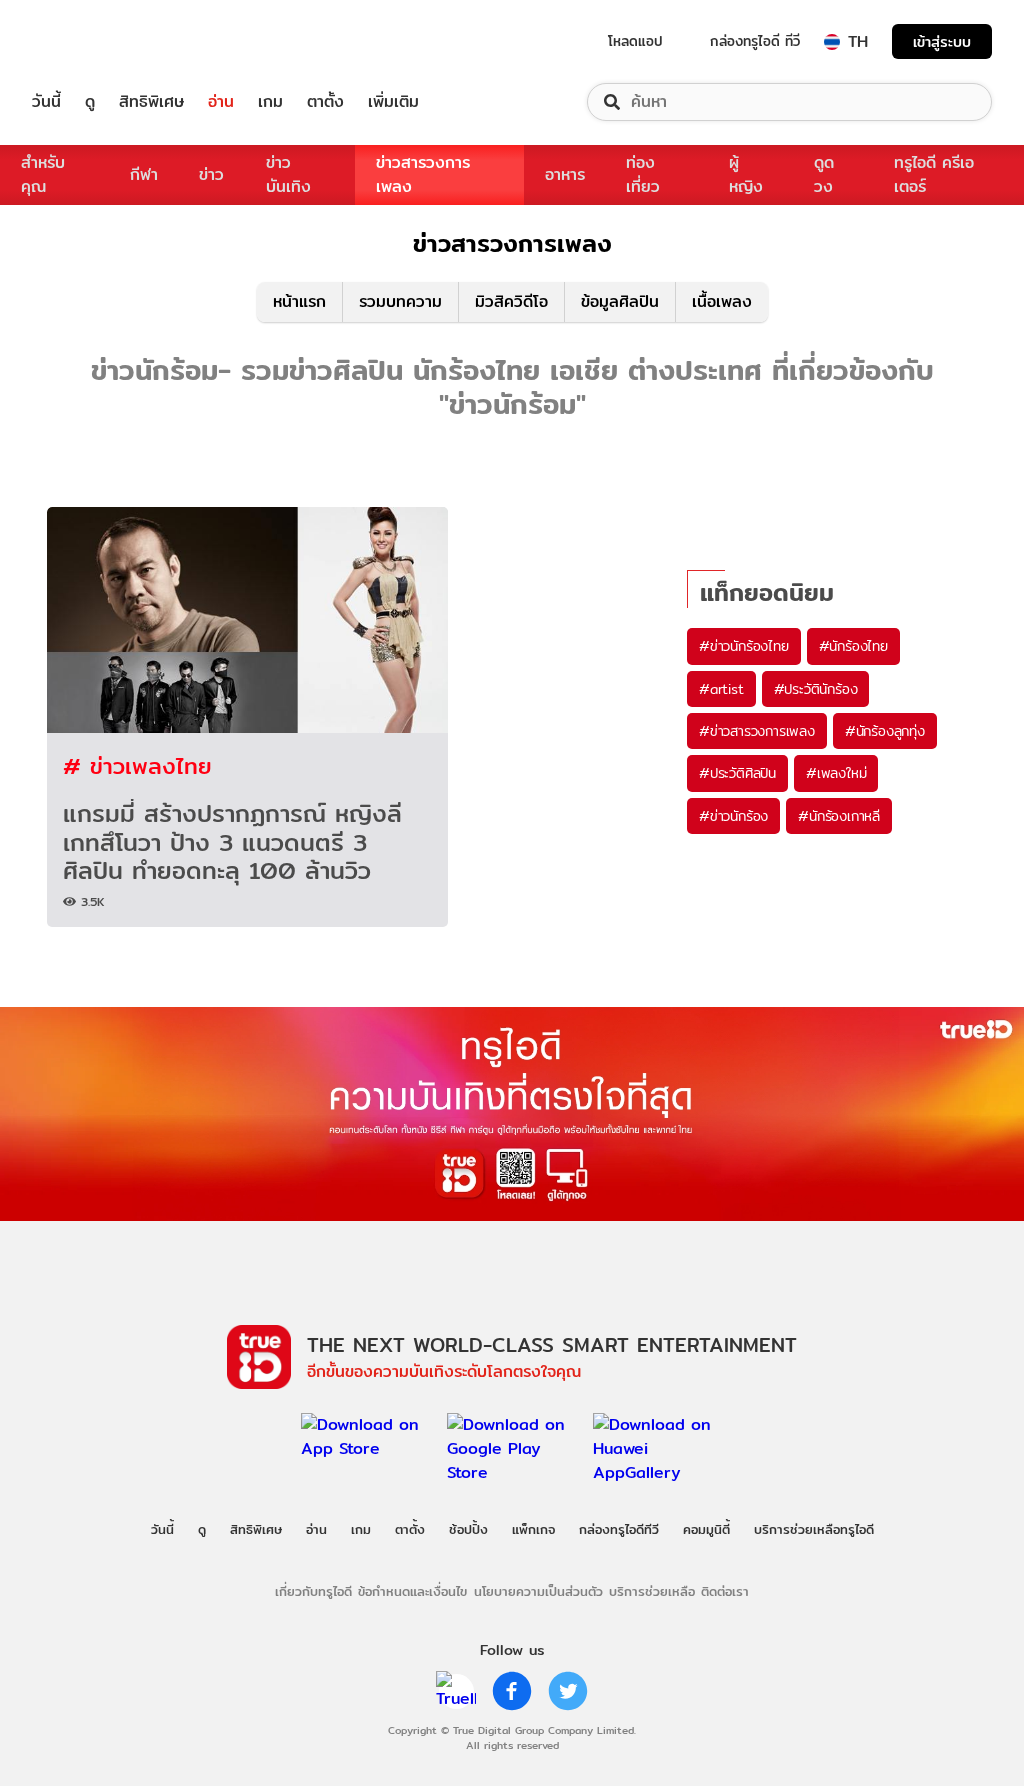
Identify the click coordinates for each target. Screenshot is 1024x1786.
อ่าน (221, 102)
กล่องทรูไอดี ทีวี (755, 41)
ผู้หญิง (746, 174)
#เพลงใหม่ (836, 773)
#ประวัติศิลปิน (737, 773)
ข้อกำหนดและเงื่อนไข (412, 1591)
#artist (721, 689)
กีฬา (144, 174)
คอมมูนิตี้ (706, 1529)
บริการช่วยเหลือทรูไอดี (814, 1529)
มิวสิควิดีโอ (511, 301)
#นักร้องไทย (853, 646)
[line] (456, 1691)
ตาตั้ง (325, 102)
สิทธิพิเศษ (151, 102)
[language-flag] (832, 42)
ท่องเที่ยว (643, 174)
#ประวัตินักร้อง (816, 689)
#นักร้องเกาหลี (839, 816)
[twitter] (568, 1691)
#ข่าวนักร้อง (733, 816)
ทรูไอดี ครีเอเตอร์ (934, 174)
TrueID (92, 41)
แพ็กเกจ (533, 1529)
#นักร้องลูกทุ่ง (885, 731)
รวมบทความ (400, 301)
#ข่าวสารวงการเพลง (757, 731)
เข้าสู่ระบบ (942, 41)
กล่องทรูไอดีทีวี (619, 1529)
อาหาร (565, 174)
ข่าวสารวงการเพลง (423, 174)
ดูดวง (824, 174)
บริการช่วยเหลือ (652, 1591)
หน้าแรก (299, 301)
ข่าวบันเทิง (288, 174)
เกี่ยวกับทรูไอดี (313, 1591)
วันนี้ (46, 102)
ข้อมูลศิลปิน (620, 301)
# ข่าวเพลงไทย (137, 765)
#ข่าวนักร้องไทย (744, 646)
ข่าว (211, 174)
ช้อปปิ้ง (468, 1529)
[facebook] (512, 1691)
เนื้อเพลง (722, 301)
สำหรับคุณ (43, 174)
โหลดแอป (635, 41)
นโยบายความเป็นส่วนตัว (538, 1591)
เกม (270, 102)
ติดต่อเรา (725, 1591)
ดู (90, 102)
